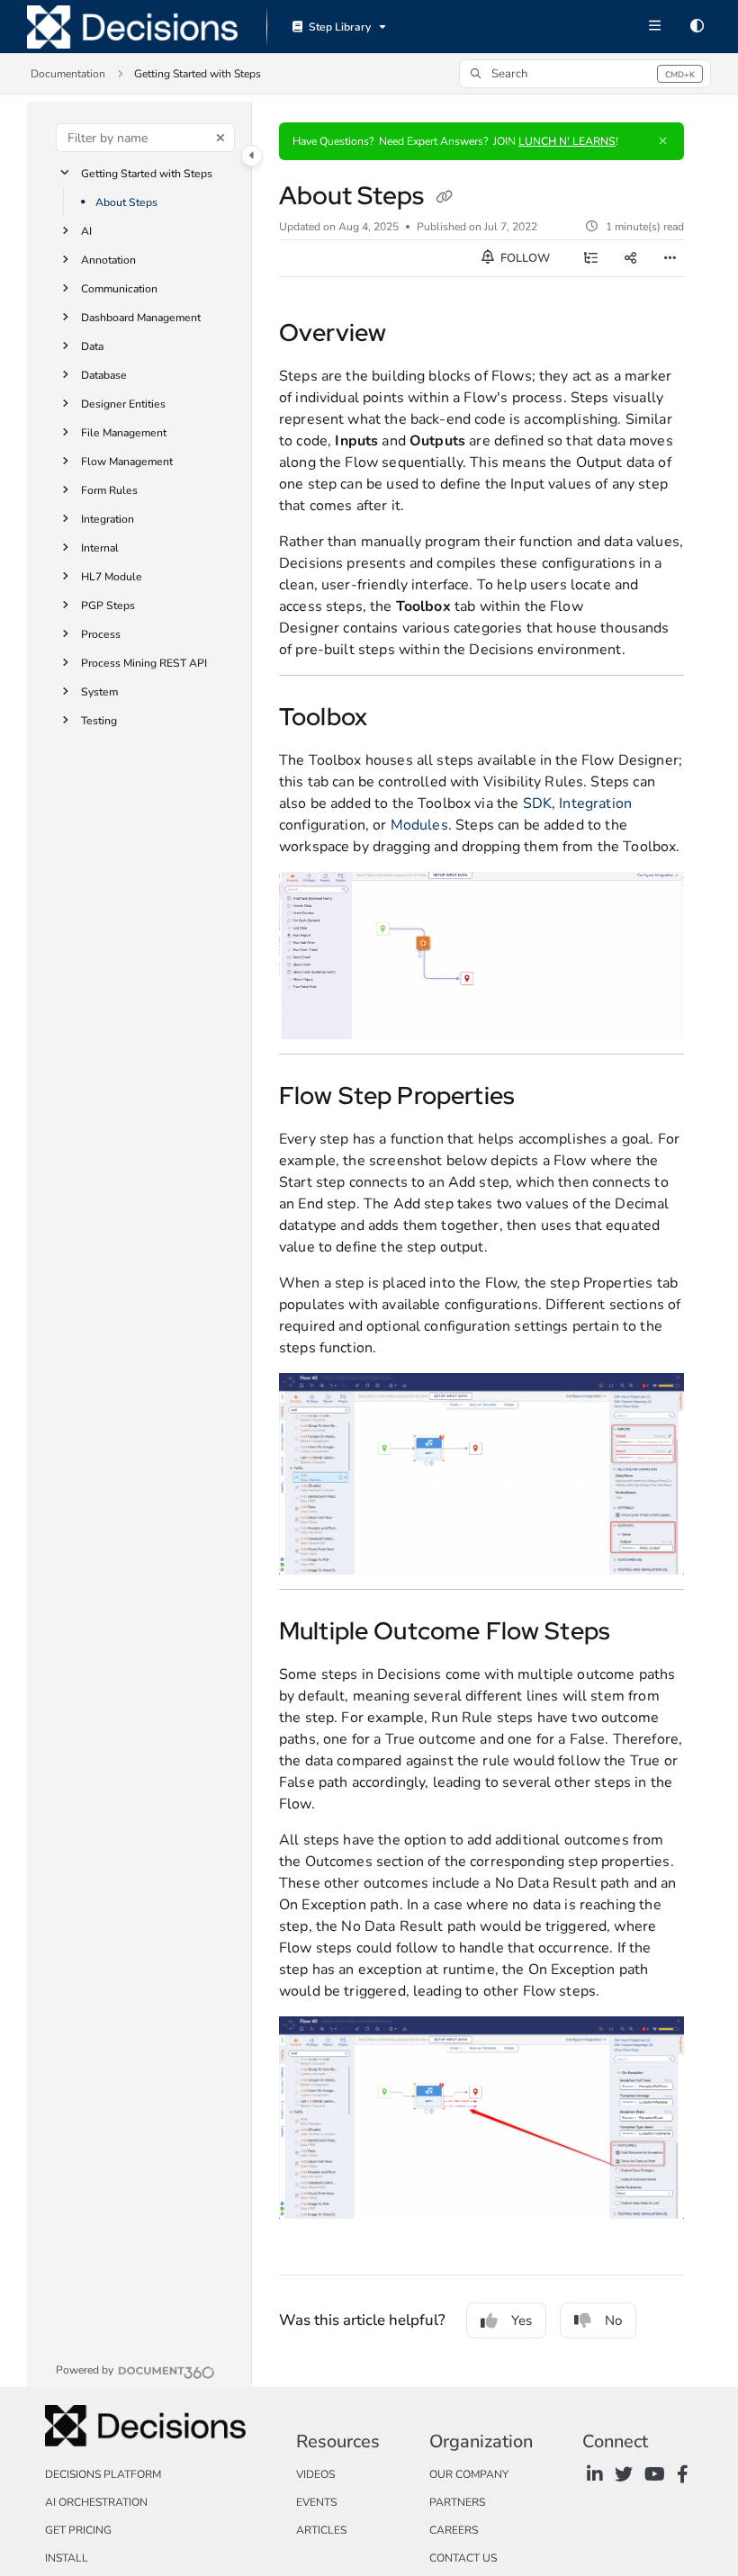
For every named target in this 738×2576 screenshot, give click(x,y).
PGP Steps (108, 606)
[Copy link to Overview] (414, 335)
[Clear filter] (220, 138)
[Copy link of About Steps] (444, 198)
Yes (522, 2320)
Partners (457, 2502)
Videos (315, 2474)
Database (104, 375)
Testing (99, 721)
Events (316, 2502)
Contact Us (463, 2558)
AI (86, 231)
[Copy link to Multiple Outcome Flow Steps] (638, 1633)
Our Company (469, 2474)
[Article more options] (670, 258)
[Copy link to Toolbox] (400, 719)
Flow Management (127, 462)
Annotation (108, 260)
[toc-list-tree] (590, 258)
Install (67, 2558)
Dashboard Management (141, 318)
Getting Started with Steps (147, 174)
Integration (108, 519)
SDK (537, 803)
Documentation (68, 74)
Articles (321, 2530)
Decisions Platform (103, 2474)
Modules (419, 825)
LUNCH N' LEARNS (567, 141)
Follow (524, 258)
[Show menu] (654, 27)
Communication (119, 289)
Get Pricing (78, 2530)
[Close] (662, 141)
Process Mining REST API (144, 663)
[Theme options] (697, 27)
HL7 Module (112, 577)
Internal (100, 548)
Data (92, 346)
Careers (454, 2530)
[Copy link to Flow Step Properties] (543, 1098)
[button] (585, 74)
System (99, 692)
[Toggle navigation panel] (252, 156)
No (613, 2320)
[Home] (132, 27)
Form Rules (109, 490)
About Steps (126, 202)
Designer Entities (123, 404)
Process (101, 634)
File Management (124, 433)
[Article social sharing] (630, 258)
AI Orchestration (96, 2502)
